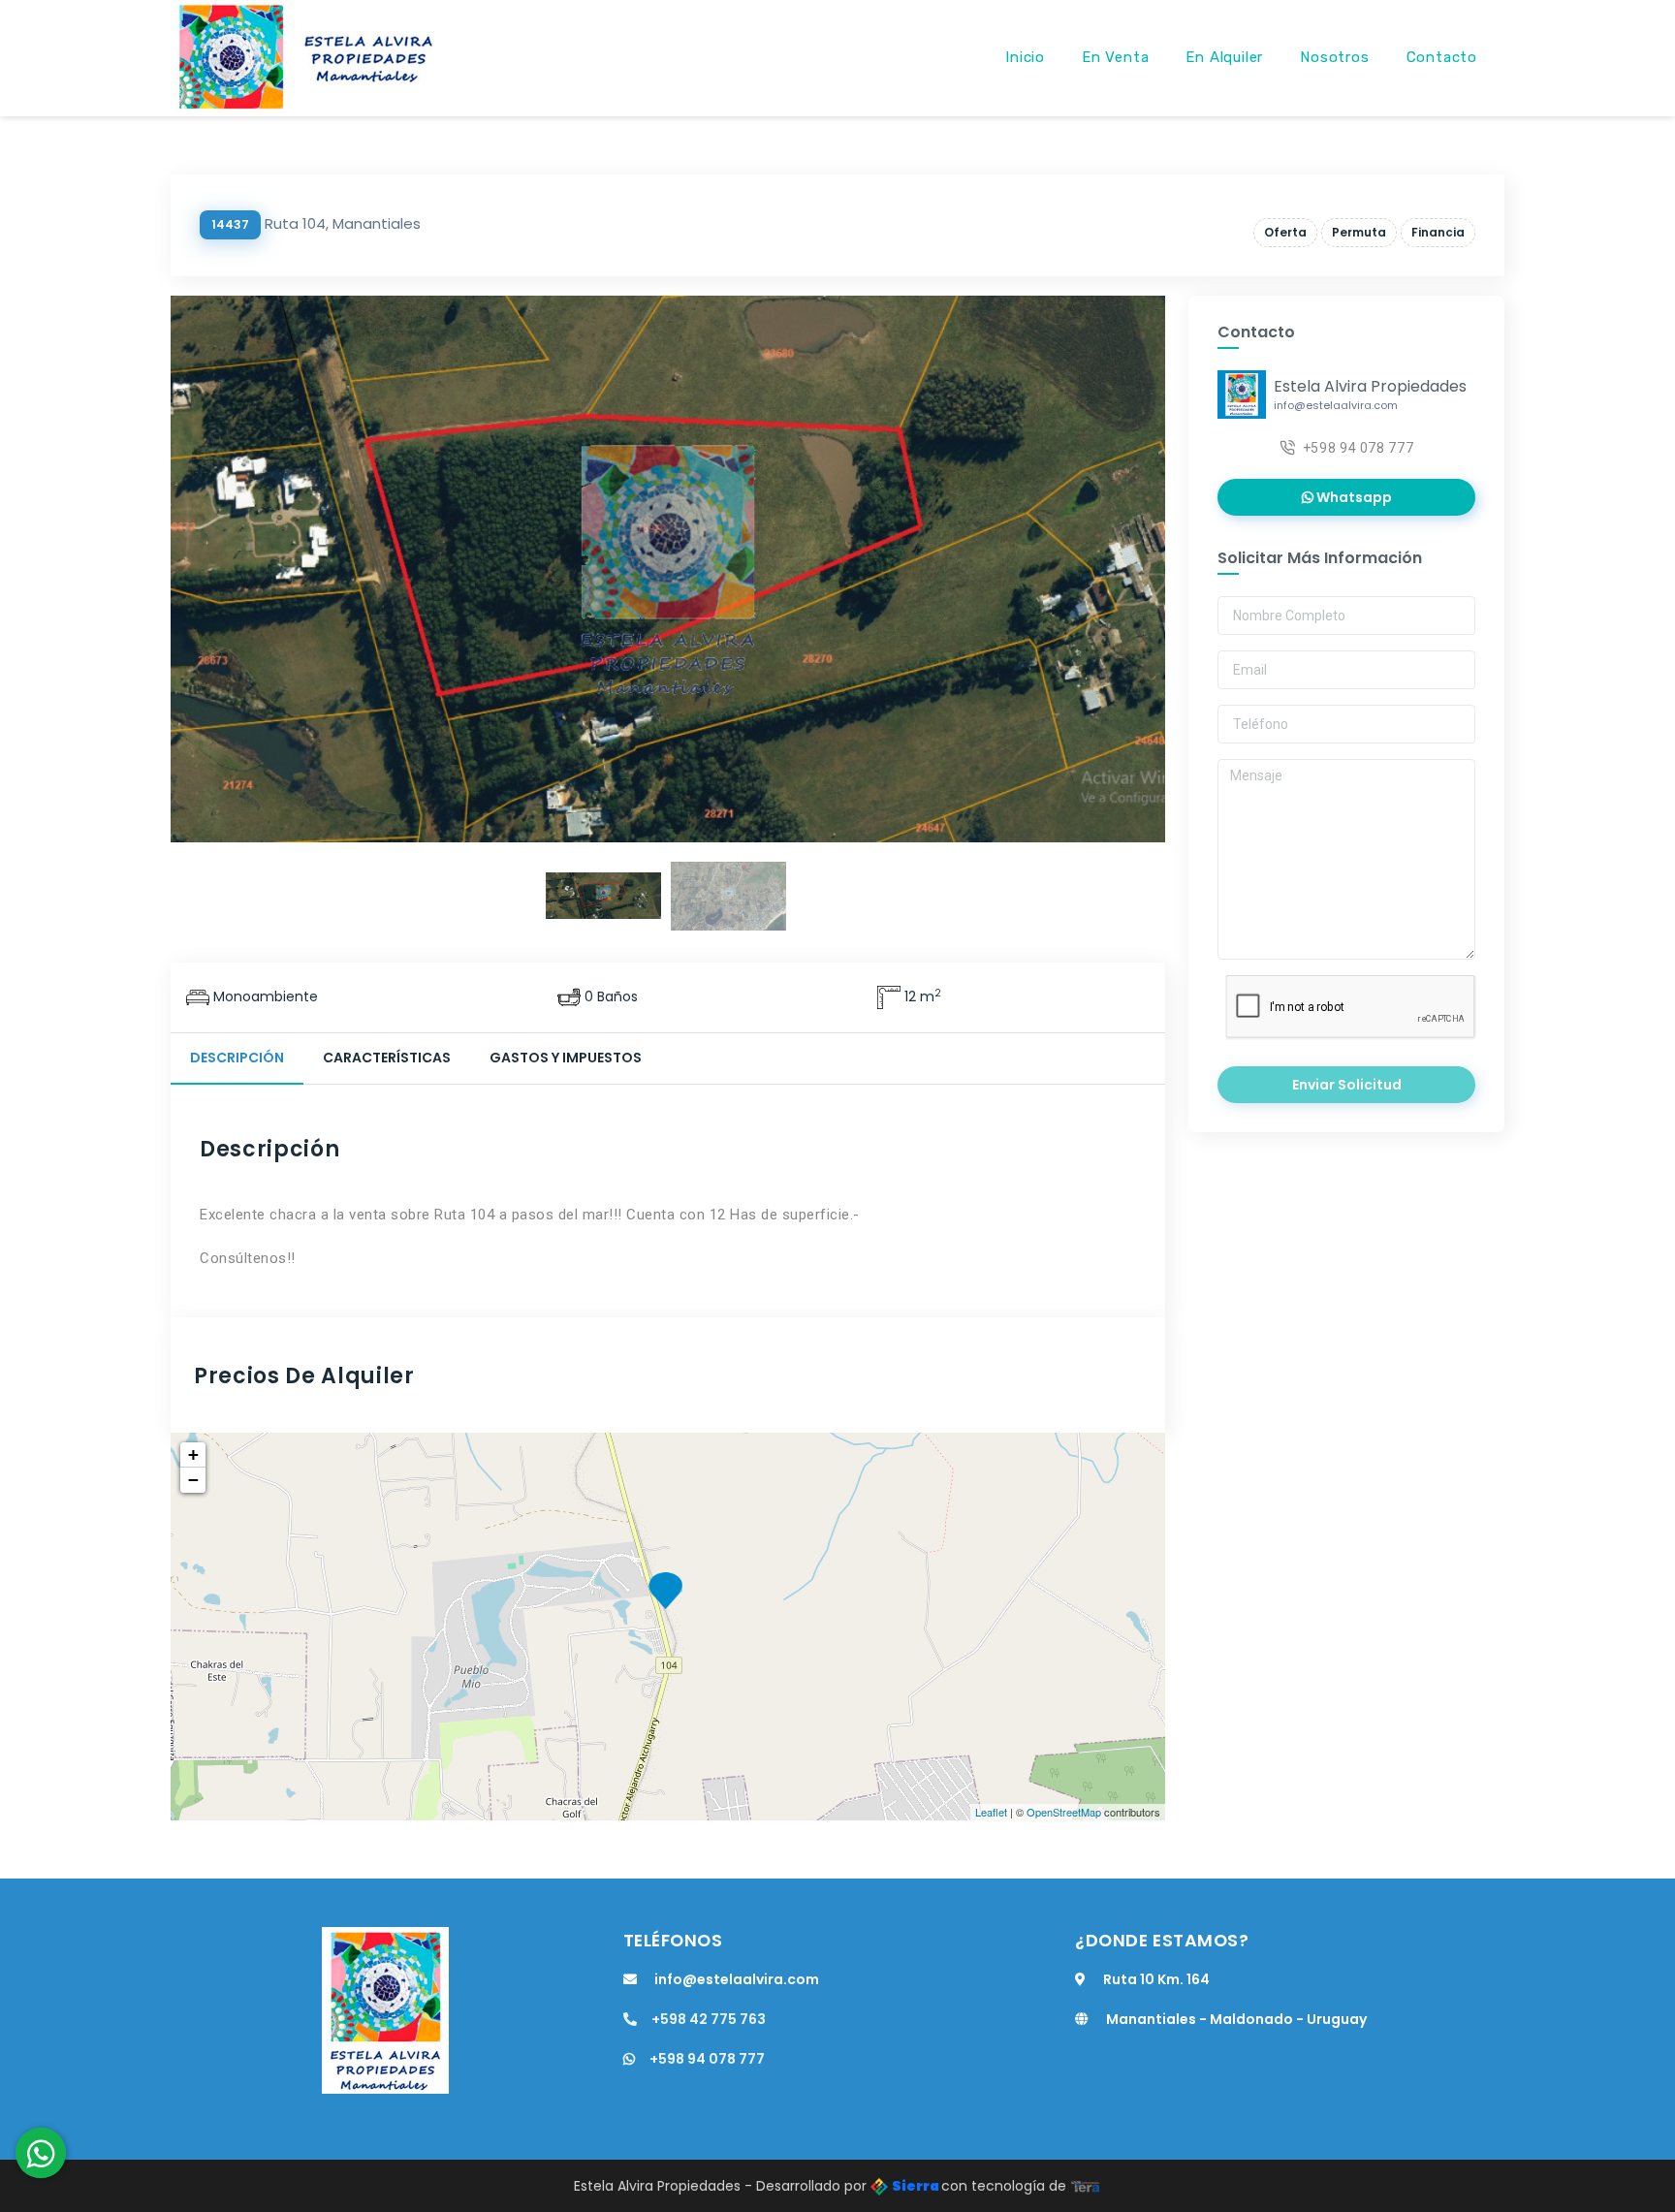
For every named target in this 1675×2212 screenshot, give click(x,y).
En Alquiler (1224, 57)
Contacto (1442, 57)
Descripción (237, 1058)
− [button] (193, 1480)
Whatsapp (1353, 497)
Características (387, 1058)
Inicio (1025, 57)
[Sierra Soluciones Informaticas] (1086, 2186)
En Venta (1115, 57)
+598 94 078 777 (1359, 448)
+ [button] (193, 1454)
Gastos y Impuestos (566, 1058)
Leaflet (991, 1812)
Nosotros (1334, 57)
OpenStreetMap (1064, 1812)
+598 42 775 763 (709, 2019)
